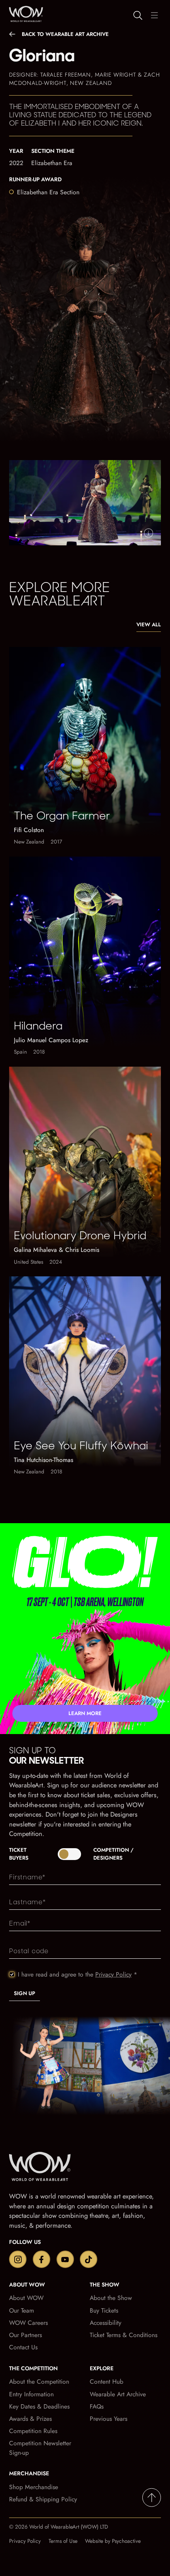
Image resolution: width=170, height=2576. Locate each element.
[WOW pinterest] (89, 2259)
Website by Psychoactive (113, 2541)
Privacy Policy (113, 1974)
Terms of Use (63, 2541)
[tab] (85, 1854)
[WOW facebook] (42, 2259)
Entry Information (31, 2394)
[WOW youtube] (65, 2259)
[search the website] (138, 15)
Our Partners (25, 2335)
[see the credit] (148, 533)
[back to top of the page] (152, 2498)
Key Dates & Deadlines (39, 2406)
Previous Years (109, 2419)
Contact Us (23, 2347)
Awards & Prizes (30, 2419)
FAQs (97, 2406)
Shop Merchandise (34, 2487)
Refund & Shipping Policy (43, 2499)
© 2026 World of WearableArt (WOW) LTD (59, 2527)
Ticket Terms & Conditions (124, 2335)
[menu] (154, 15)
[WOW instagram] (18, 2259)
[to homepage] (46, 2168)
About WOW (26, 2298)
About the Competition (39, 2382)
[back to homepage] (25, 14)
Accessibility (106, 2323)
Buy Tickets (104, 2310)
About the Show (111, 2298)
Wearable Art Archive (118, 2394)
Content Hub (107, 2382)
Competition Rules (33, 2431)
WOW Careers (28, 2323)
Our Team (22, 2310)
